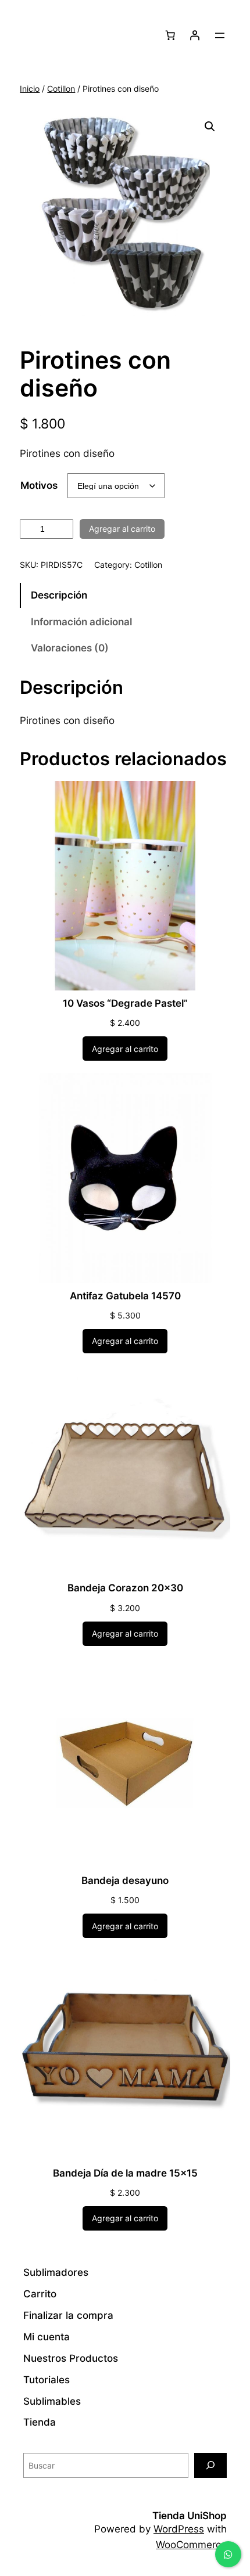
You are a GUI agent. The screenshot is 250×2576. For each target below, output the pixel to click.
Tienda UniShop (190, 2516)
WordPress (179, 2529)
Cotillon (61, 89)
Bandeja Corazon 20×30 (125, 1588)
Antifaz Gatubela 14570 (125, 1296)
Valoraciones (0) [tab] (70, 648)
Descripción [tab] (59, 595)
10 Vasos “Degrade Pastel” (125, 1003)
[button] (210, 127)
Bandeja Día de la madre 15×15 (125, 2173)
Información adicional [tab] (81, 622)
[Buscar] (210, 2465)
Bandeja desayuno (125, 1880)
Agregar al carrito (122, 529)
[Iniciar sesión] (195, 35)
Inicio (30, 89)
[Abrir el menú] (220, 35)
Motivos (39, 485)
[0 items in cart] (170, 35)
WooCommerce (191, 2545)
